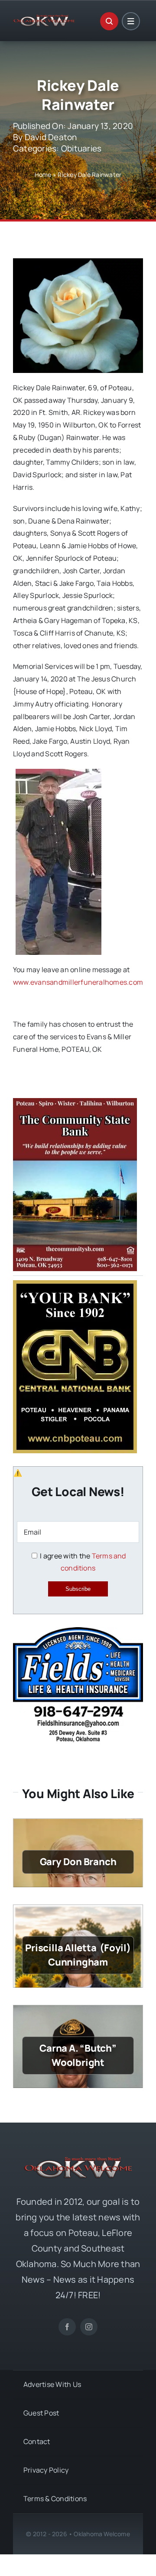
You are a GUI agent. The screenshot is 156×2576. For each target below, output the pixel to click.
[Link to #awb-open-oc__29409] (131, 21)
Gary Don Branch (78, 1862)
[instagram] (89, 2327)
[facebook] (67, 2327)
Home (43, 175)
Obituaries (81, 148)
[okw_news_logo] (44, 18)
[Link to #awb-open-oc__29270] (109, 21)
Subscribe (78, 1589)
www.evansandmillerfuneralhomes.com (78, 982)
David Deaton (51, 137)
